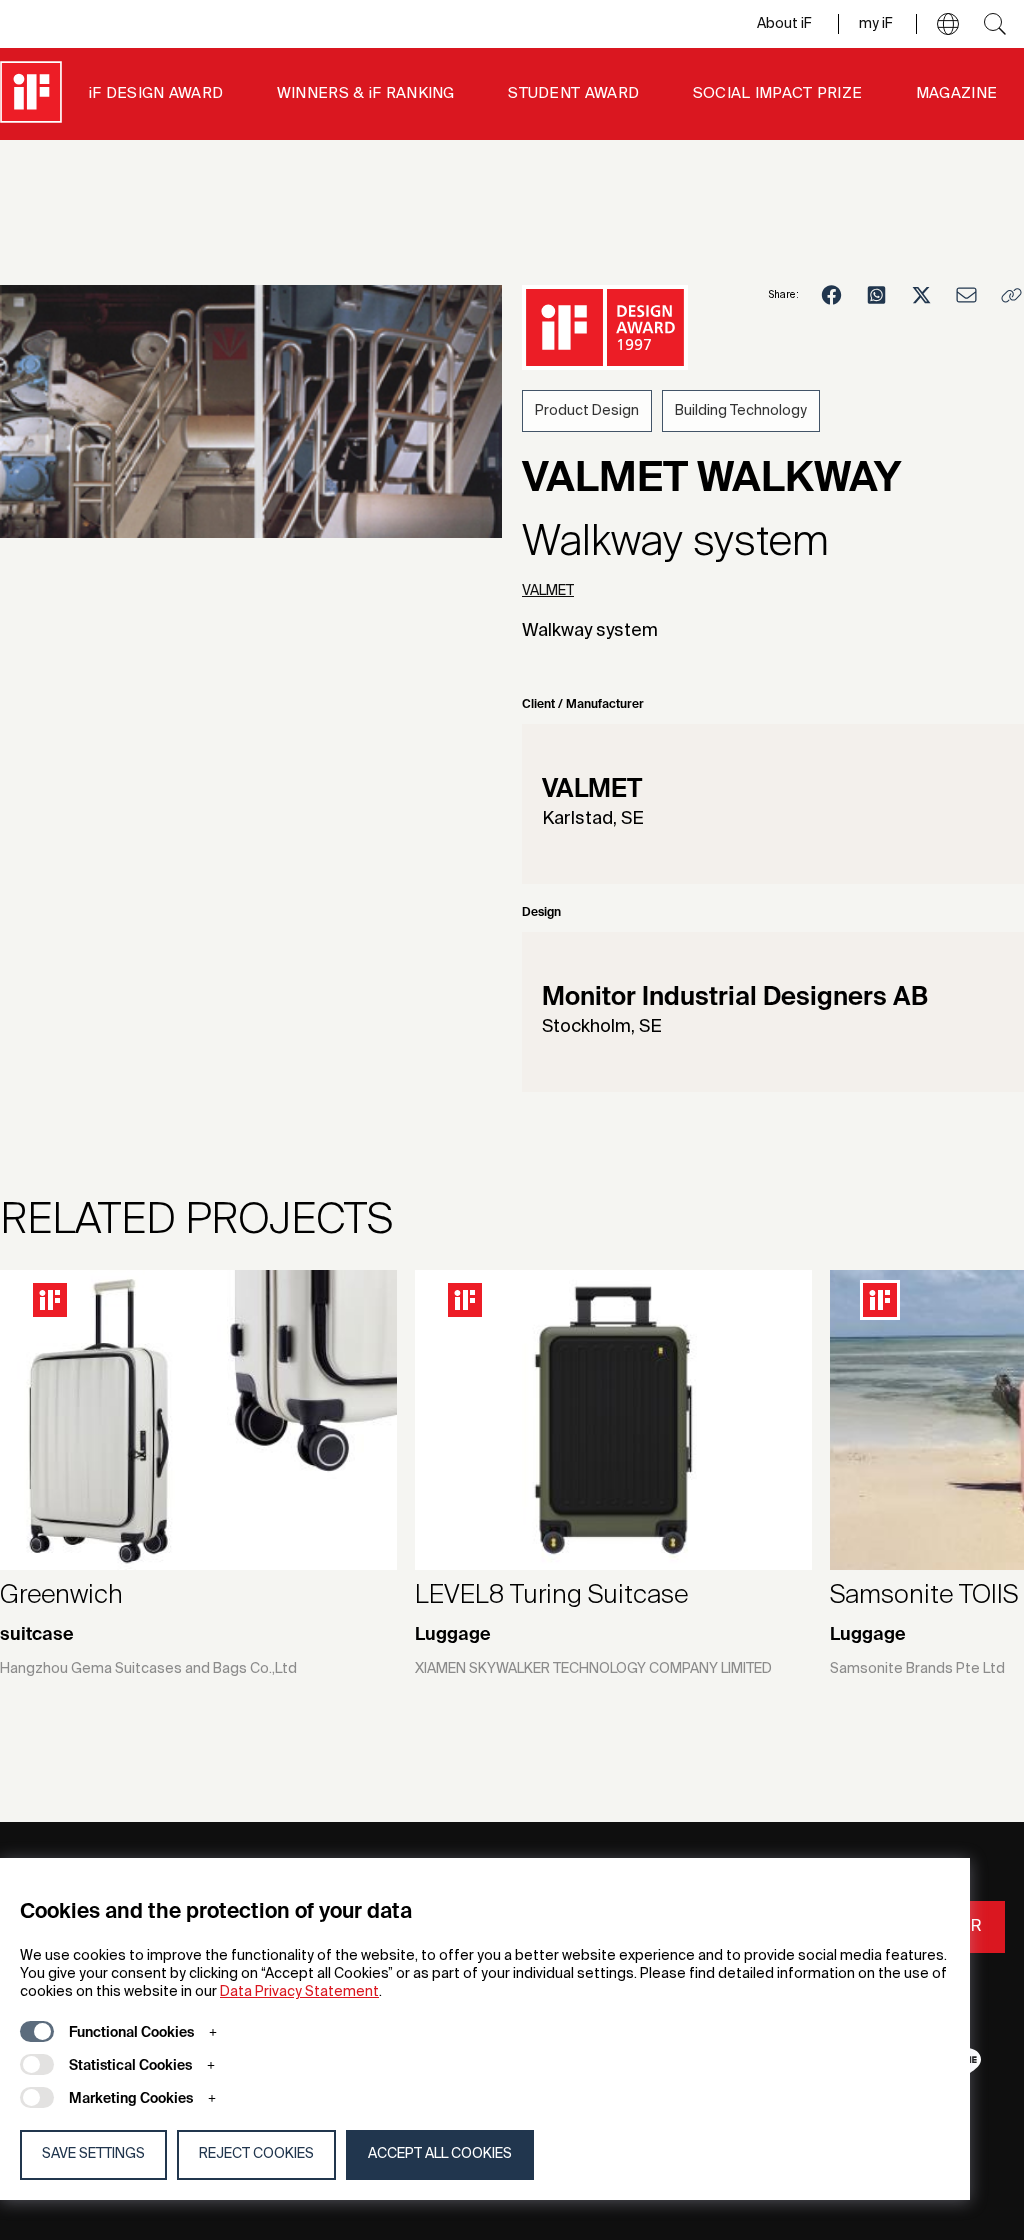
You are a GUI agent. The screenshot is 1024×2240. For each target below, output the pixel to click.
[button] (948, 24)
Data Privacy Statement (299, 1992)
